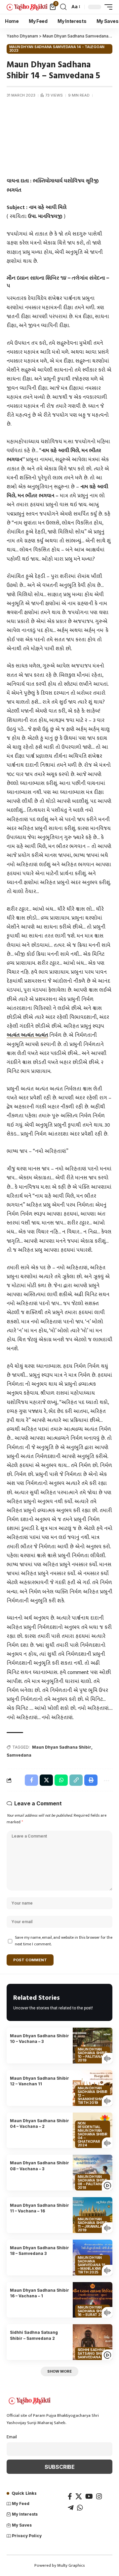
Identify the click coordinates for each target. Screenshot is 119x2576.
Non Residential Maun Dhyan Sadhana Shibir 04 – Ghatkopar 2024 (93, 2134)
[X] (79, 2496)
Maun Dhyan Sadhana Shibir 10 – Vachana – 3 (40, 2039)
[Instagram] (99, 2496)
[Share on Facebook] (31, 1780)
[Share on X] (46, 1780)
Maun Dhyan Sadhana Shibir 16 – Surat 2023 (93, 2311)
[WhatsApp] (80, 2508)
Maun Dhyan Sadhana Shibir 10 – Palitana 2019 (93, 2055)
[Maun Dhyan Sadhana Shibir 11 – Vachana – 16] (93, 2215)
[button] (63, 7)
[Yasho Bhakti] (27, 7)
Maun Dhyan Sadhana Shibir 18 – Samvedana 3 (40, 2251)
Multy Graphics (71, 2565)
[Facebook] (70, 2496)
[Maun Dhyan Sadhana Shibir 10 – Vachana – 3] (93, 2046)
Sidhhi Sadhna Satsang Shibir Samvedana (93, 2353)
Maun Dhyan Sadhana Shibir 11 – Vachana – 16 (40, 2208)
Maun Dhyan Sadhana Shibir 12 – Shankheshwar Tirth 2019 (93, 2095)
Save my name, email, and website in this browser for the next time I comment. (64, 1941)
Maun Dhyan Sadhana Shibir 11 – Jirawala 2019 (93, 2225)
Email (12, 2437)
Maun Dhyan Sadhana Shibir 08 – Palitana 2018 (93, 2182)
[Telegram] (71, 2508)
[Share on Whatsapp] (61, 1780)
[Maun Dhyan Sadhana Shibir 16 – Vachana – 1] (93, 2300)
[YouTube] (89, 2496)
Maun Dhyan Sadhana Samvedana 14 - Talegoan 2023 (57, 49)
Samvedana (19, 1755)
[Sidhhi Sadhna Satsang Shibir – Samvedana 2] (93, 2342)
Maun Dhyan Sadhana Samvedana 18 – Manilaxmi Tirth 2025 (92, 2265)
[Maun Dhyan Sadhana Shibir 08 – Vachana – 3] (93, 2173)
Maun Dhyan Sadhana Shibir (62, 1747)
